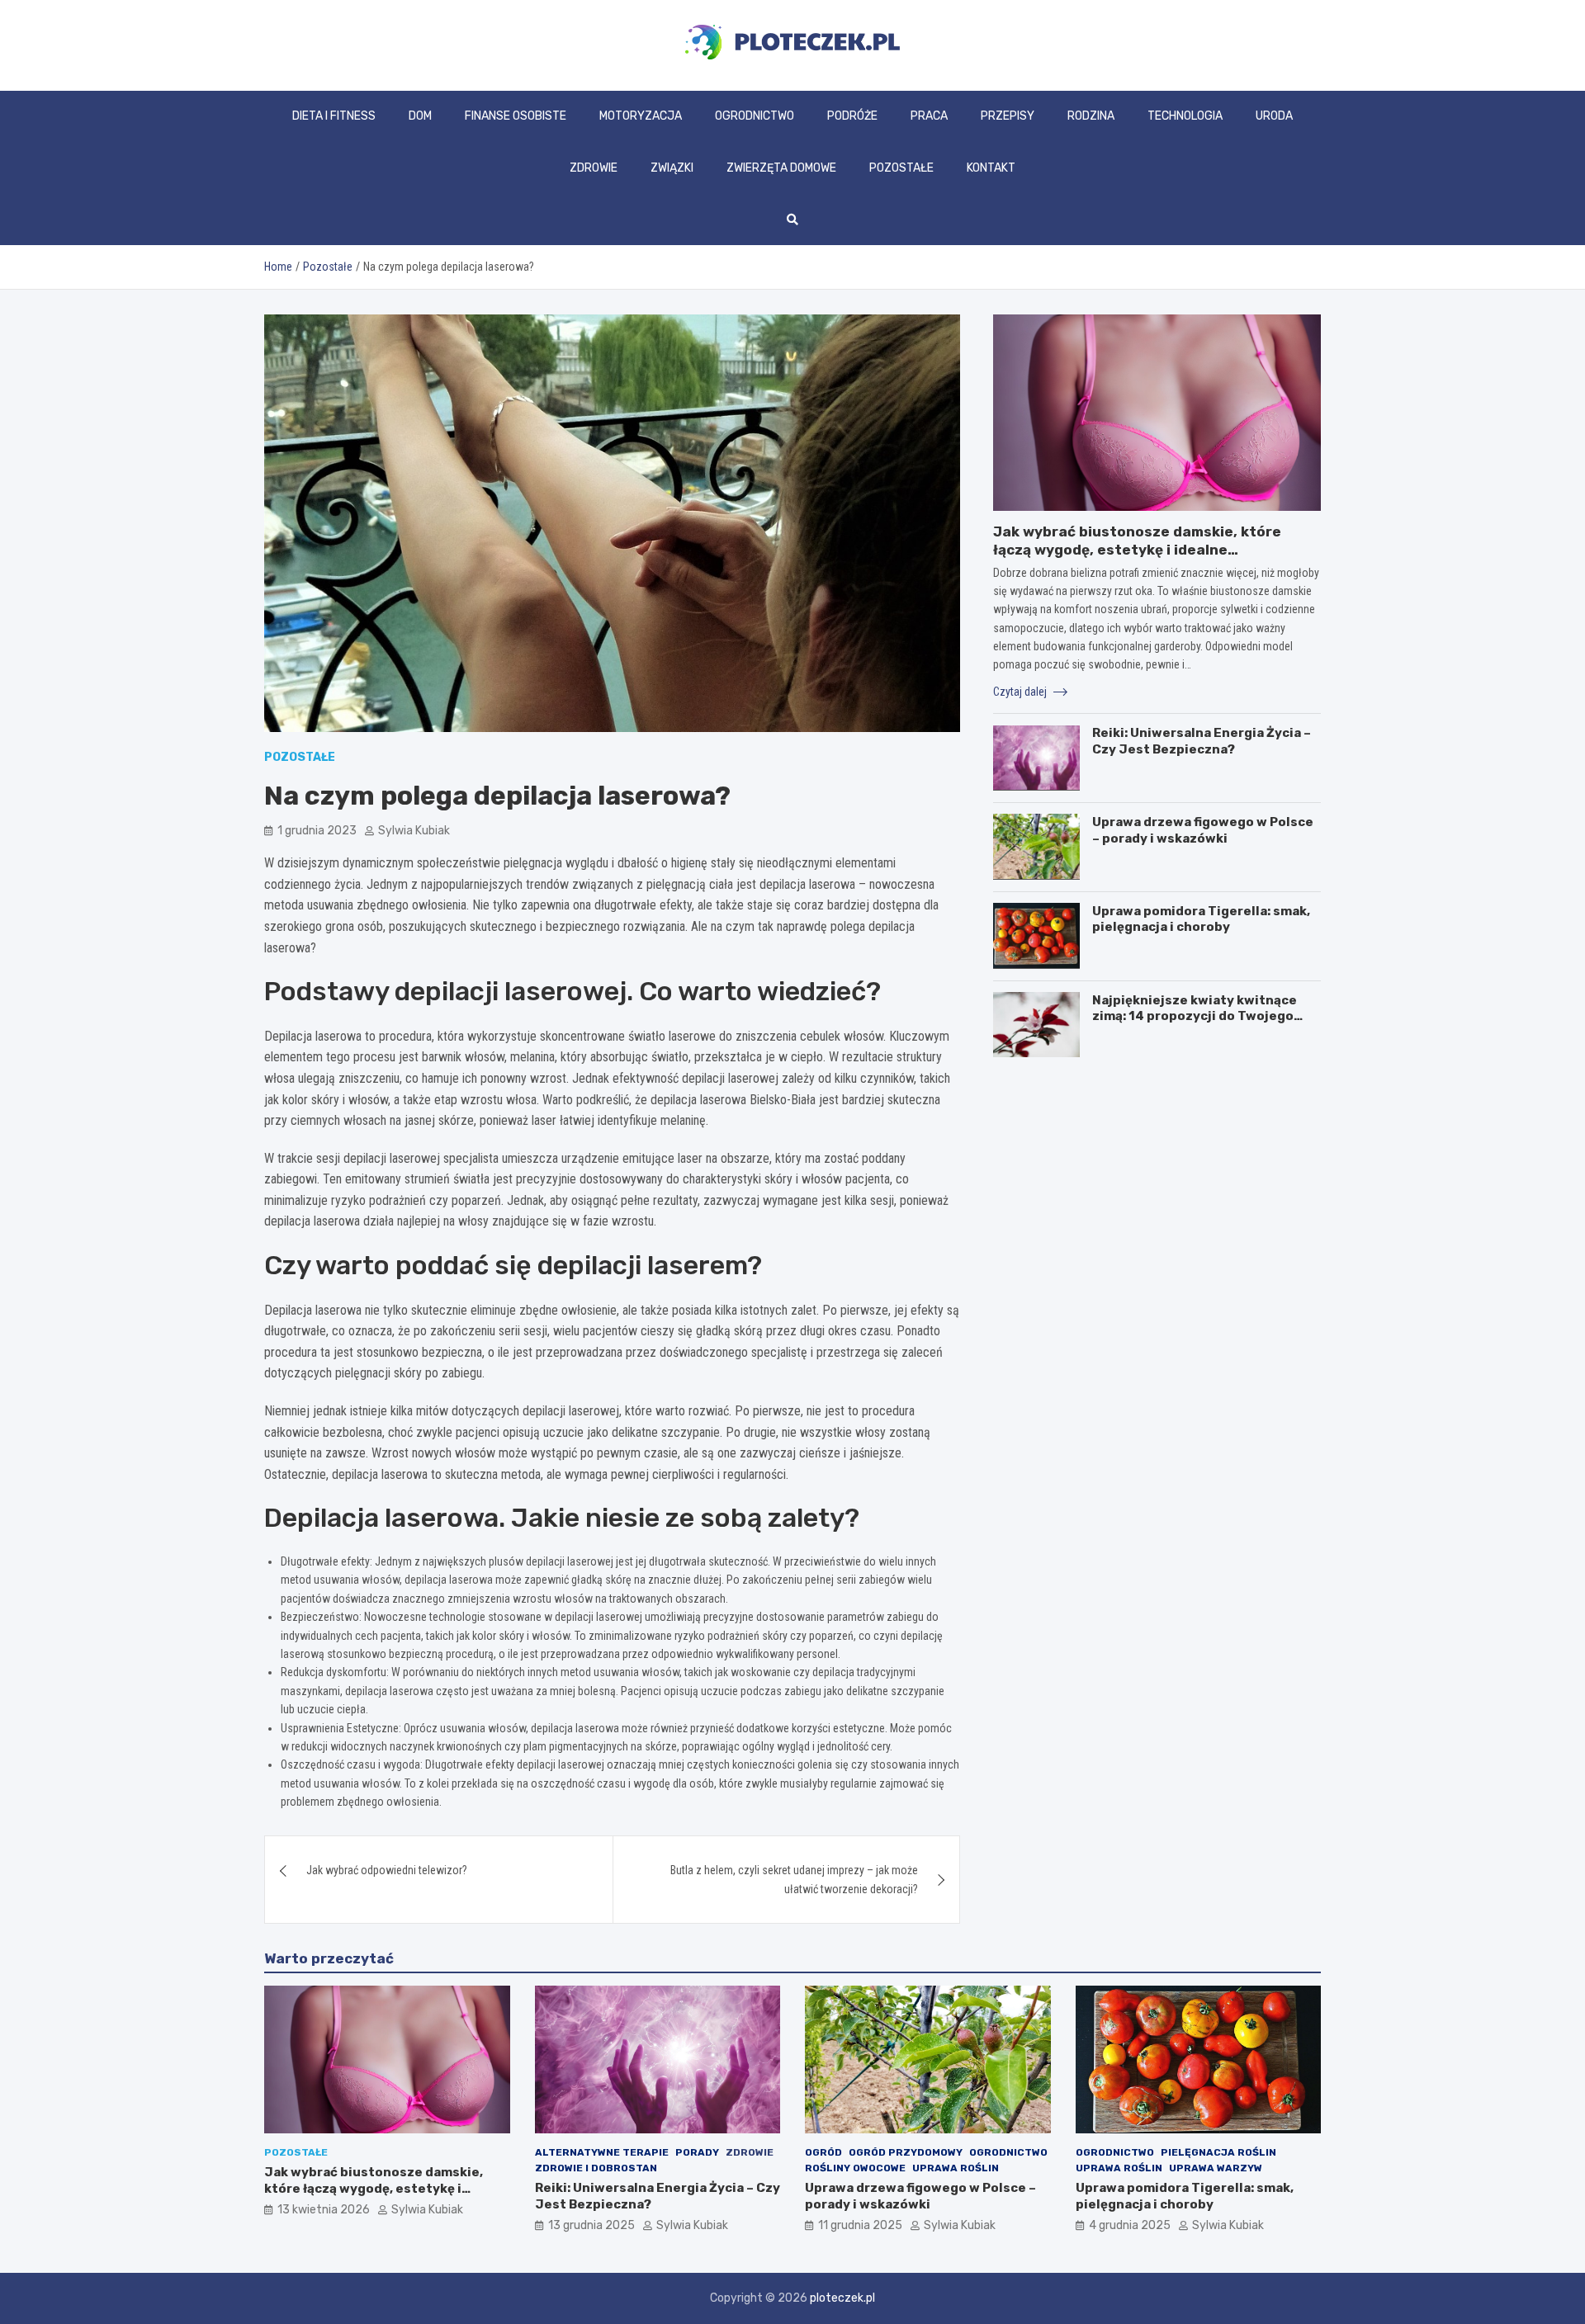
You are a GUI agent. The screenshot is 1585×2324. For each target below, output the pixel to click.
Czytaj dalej (1021, 691)
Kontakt (991, 168)
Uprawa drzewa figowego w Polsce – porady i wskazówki (1203, 829)
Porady (697, 2152)
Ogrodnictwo (755, 116)
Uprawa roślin (956, 2168)
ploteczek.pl (842, 2298)
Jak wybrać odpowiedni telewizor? (387, 1870)
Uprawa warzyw (1216, 2168)
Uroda (1274, 116)
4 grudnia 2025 (1130, 2225)
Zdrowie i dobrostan (596, 2168)
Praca (929, 116)
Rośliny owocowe (855, 2168)
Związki (672, 168)
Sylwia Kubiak (414, 831)
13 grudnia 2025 (591, 2225)
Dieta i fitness (334, 116)
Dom (420, 116)
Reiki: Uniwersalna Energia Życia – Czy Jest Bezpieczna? (1202, 741)
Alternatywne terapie (602, 2152)
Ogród (823, 2152)
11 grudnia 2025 (860, 2225)
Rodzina (1091, 116)
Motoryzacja (641, 116)
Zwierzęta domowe (781, 168)
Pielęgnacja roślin (1218, 2152)
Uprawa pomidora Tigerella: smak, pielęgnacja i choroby (1201, 919)
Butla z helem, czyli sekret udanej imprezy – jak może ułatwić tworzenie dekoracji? (794, 1879)
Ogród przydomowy (906, 2152)
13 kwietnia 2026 (324, 2210)
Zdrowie (594, 168)
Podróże (852, 116)
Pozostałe (901, 168)
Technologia (1185, 116)
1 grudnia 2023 (317, 831)
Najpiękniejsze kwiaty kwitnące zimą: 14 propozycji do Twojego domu (1195, 1016)
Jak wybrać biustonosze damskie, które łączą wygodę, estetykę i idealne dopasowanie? (1137, 550)
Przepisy (1008, 116)
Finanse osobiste (516, 116)
